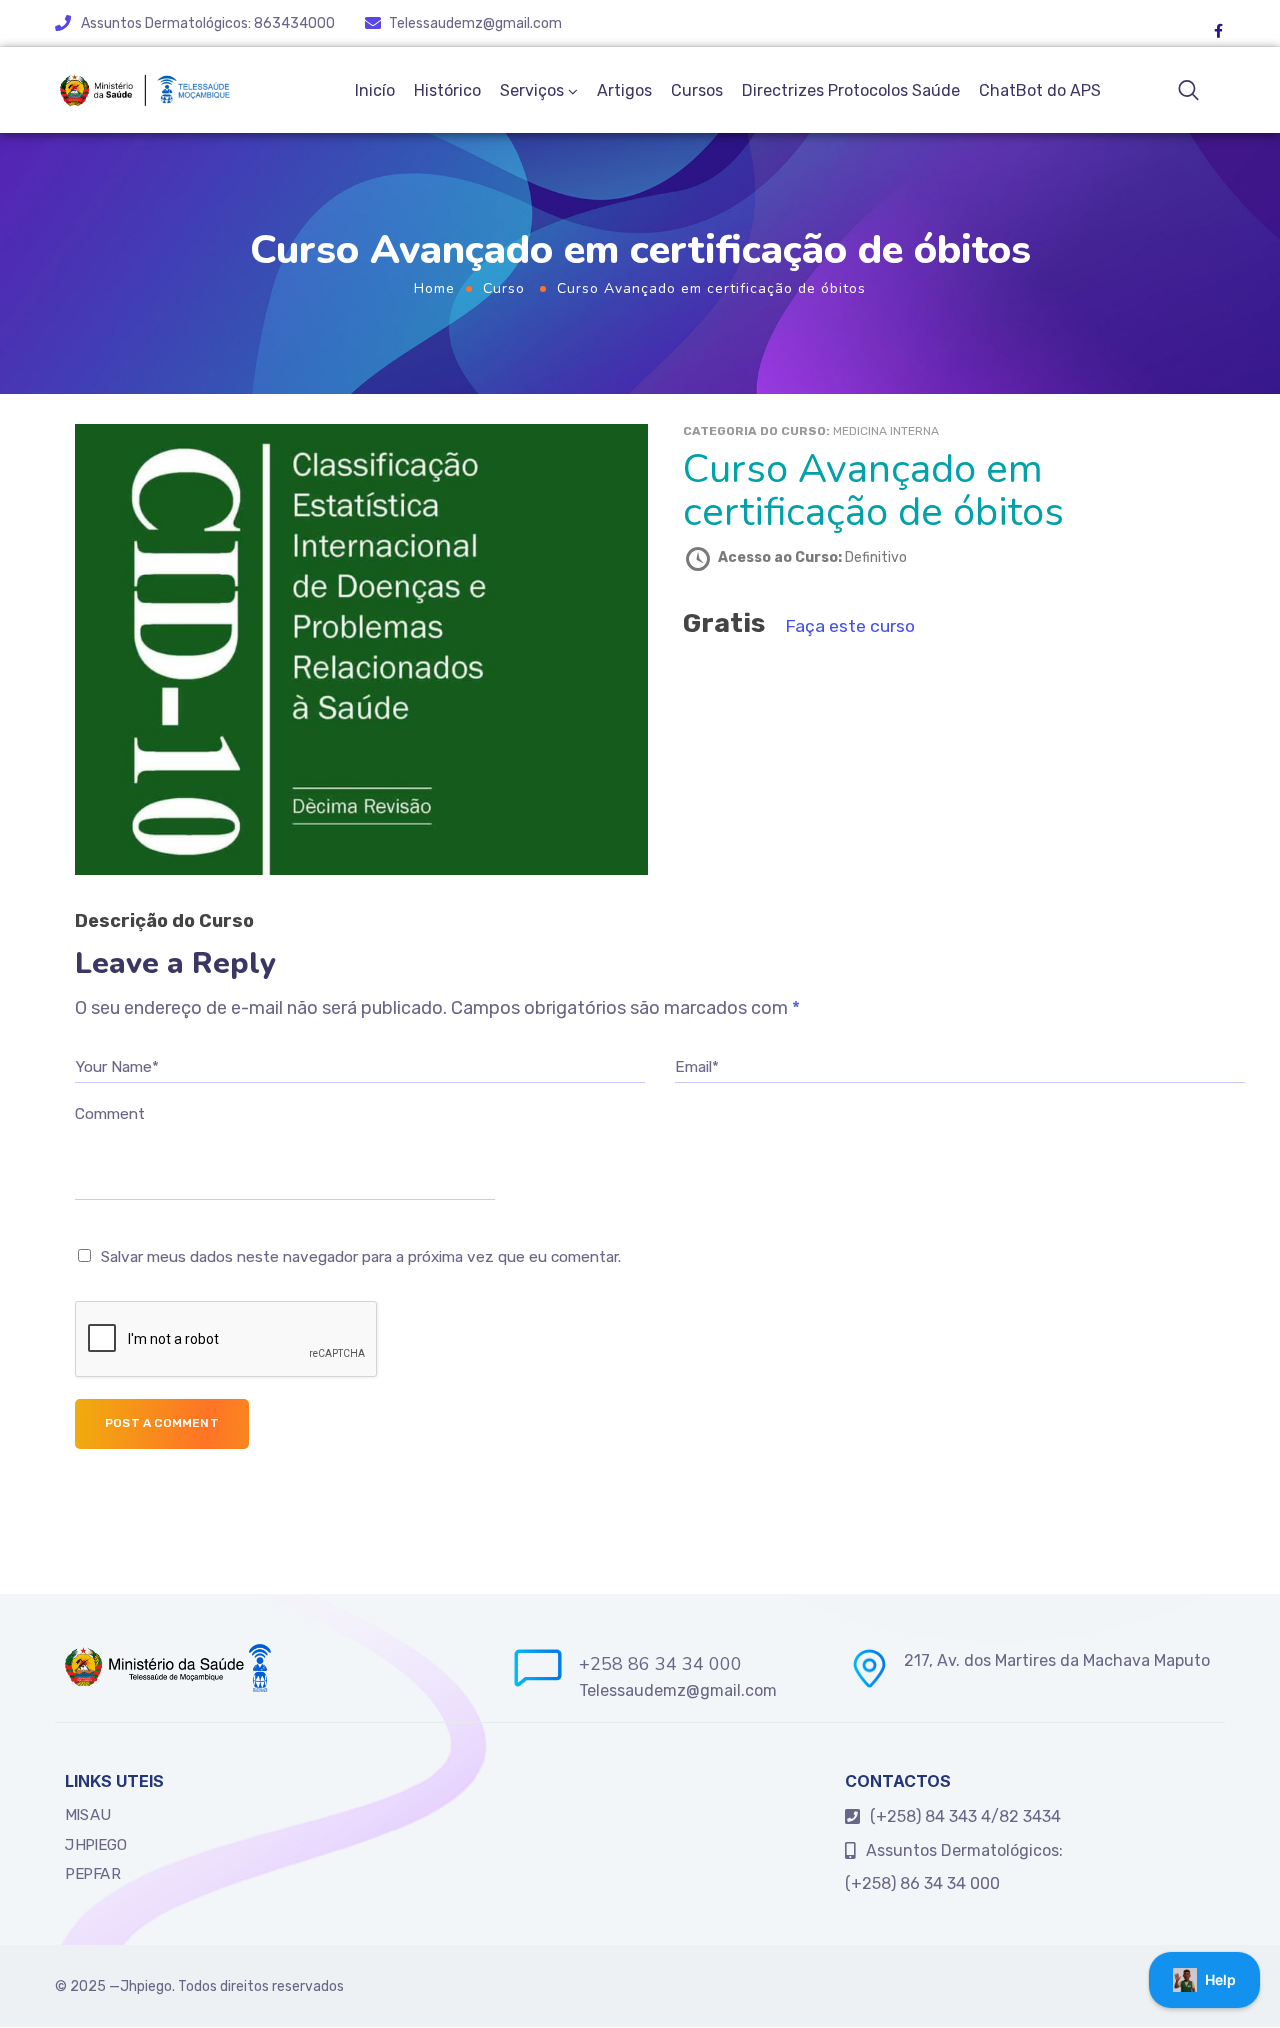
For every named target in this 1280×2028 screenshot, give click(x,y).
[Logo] (144, 90)
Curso (504, 288)
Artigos (624, 90)
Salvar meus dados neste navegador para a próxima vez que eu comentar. (361, 1257)
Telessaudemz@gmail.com (475, 23)
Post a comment (162, 1423)
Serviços (532, 90)
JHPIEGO (96, 1845)
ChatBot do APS (1040, 90)
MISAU (88, 1815)
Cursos (697, 90)
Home (434, 288)
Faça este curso (850, 626)
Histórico (447, 90)
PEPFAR (92, 1874)
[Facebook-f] (1218, 31)
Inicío (375, 90)
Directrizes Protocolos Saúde (851, 90)
